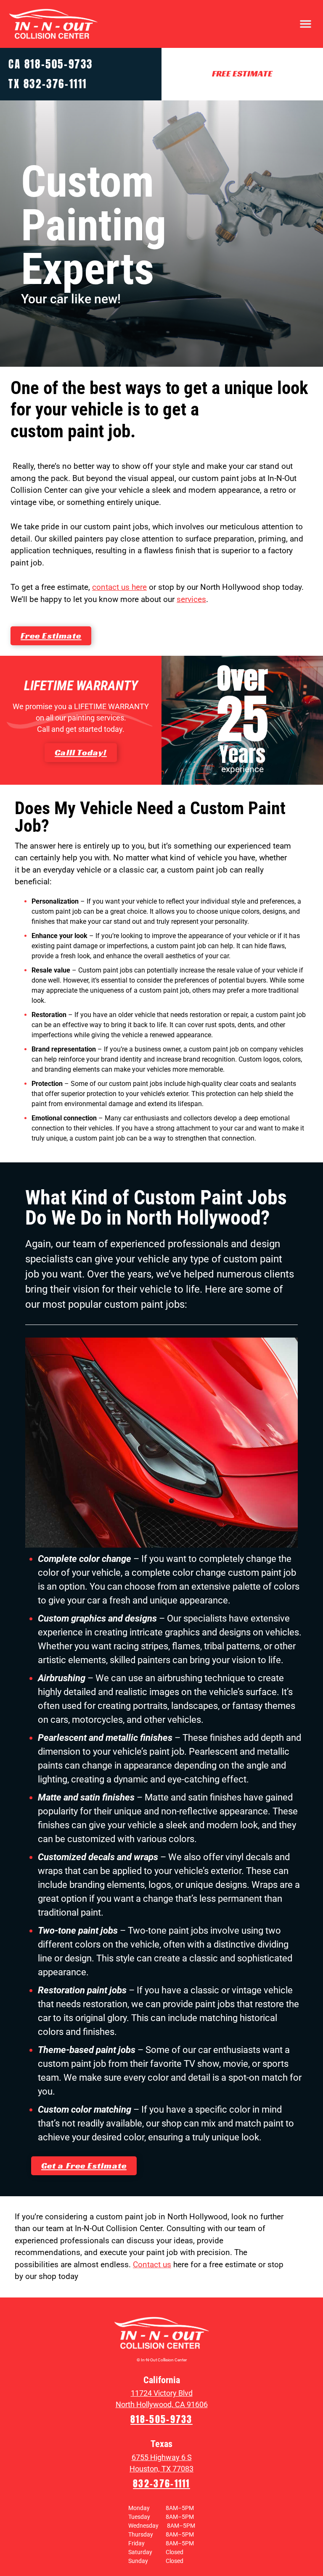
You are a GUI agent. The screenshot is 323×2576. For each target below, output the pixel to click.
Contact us (152, 2265)
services (191, 599)
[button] (306, 24)
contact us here (119, 587)
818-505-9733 (59, 64)
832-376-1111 (55, 84)
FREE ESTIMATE (242, 74)
